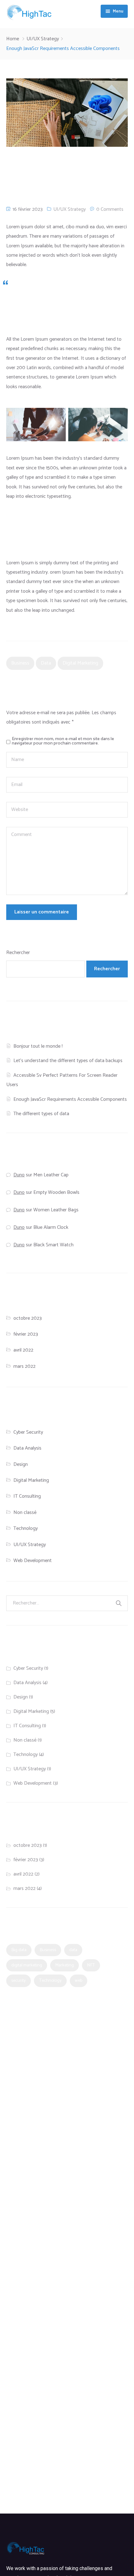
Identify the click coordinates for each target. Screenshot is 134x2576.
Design (21, 1464)
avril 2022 (23, 1350)
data (46, 663)
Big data (19, 1950)
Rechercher (18, 953)
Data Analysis (27, 1448)
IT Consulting (27, 1496)
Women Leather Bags (56, 1210)
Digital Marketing (31, 1480)
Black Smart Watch (53, 1245)
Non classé (25, 1513)
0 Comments (110, 209)
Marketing (65, 1965)
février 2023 (26, 1334)
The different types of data (41, 1114)
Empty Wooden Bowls (56, 1192)
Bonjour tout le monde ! (38, 1046)
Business (20, 663)
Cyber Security (28, 1432)
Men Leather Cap (51, 1175)
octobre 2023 (28, 1318)
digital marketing (80, 663)
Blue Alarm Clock (51, 1227)
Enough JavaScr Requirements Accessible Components (70, 1099)
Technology (26, 1528)
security (19, 1980)
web (79, 1980)
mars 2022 (24, 1366)
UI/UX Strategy (43, 39)
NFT (91, 1965)
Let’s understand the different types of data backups (68, 1061)
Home (13, 39)
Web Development (33, 1561)
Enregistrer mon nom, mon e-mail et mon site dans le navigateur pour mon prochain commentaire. (63, 741)
